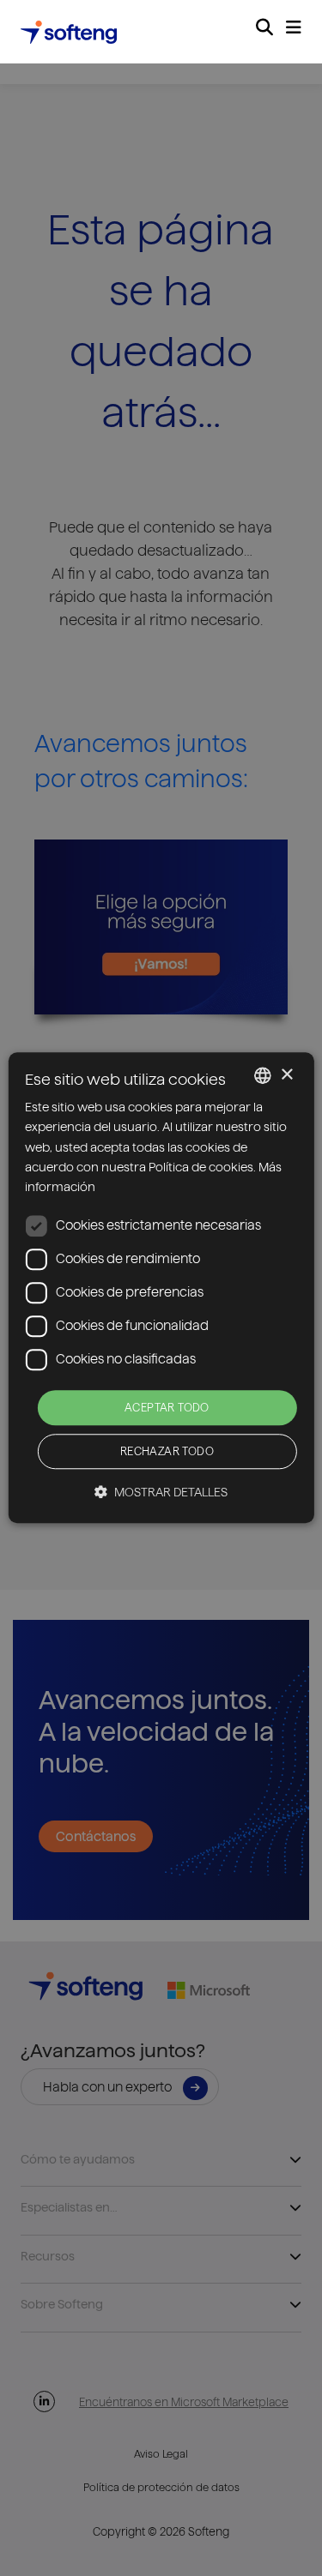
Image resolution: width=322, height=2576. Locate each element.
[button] (161, 1493)
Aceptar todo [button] (167, 1407)
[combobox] (263, 1075)
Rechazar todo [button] (167, 1452)
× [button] (286, 1075)
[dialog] (161, 1288)
